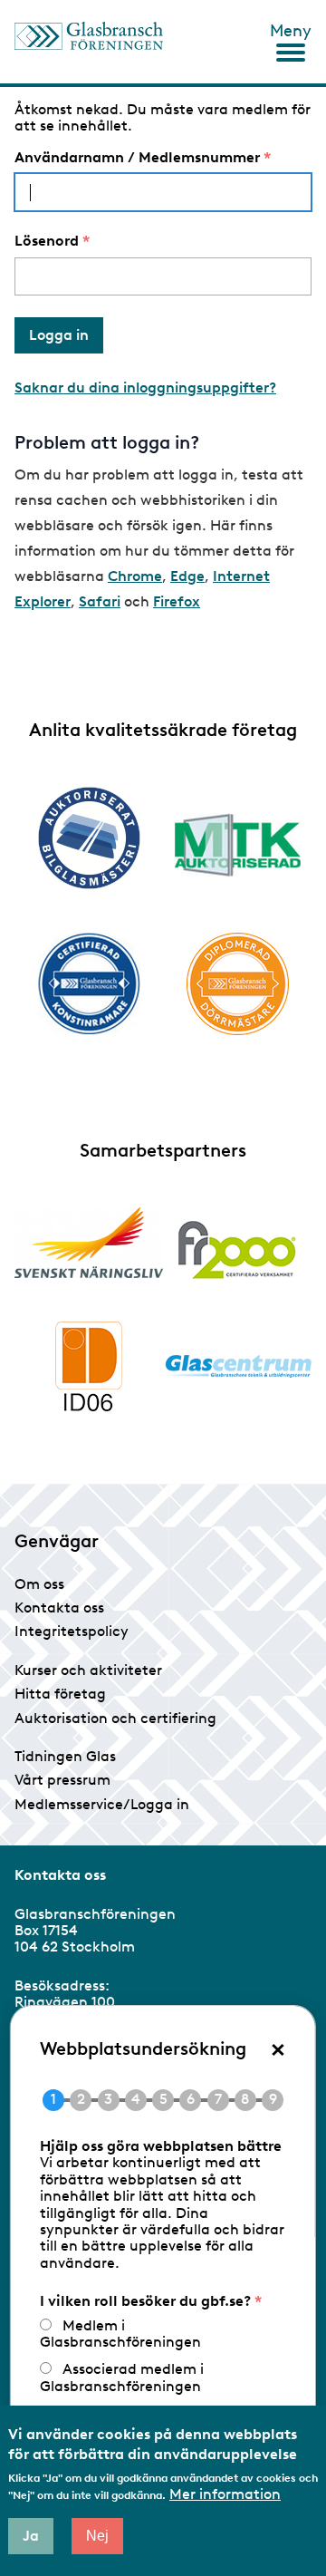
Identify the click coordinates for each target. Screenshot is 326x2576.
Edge (187, 576)
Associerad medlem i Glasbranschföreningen (122, 2377)
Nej (97, 2536)
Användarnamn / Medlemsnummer (137, 158)
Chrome (135, 576)
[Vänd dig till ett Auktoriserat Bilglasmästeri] (89, 838)
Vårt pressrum (62, 1780)
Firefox (177, 601)
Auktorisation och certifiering (115, 1718)
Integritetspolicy (72, 1631)
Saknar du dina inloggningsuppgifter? (145, 387)
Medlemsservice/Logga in (102, 1804)
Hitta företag (60, 1694)
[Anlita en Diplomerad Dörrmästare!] (237, 984)
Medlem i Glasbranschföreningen (120, 2334)
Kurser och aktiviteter (88, 1670)
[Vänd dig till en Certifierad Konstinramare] (89, 983)
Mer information (225, 2494)
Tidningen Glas (65, 1756)
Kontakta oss (59, 1608)
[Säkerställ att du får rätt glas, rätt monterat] (237, 845)
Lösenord (47, 241)
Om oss (39, 1584)
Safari (100, 601)
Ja (31, 2536)
